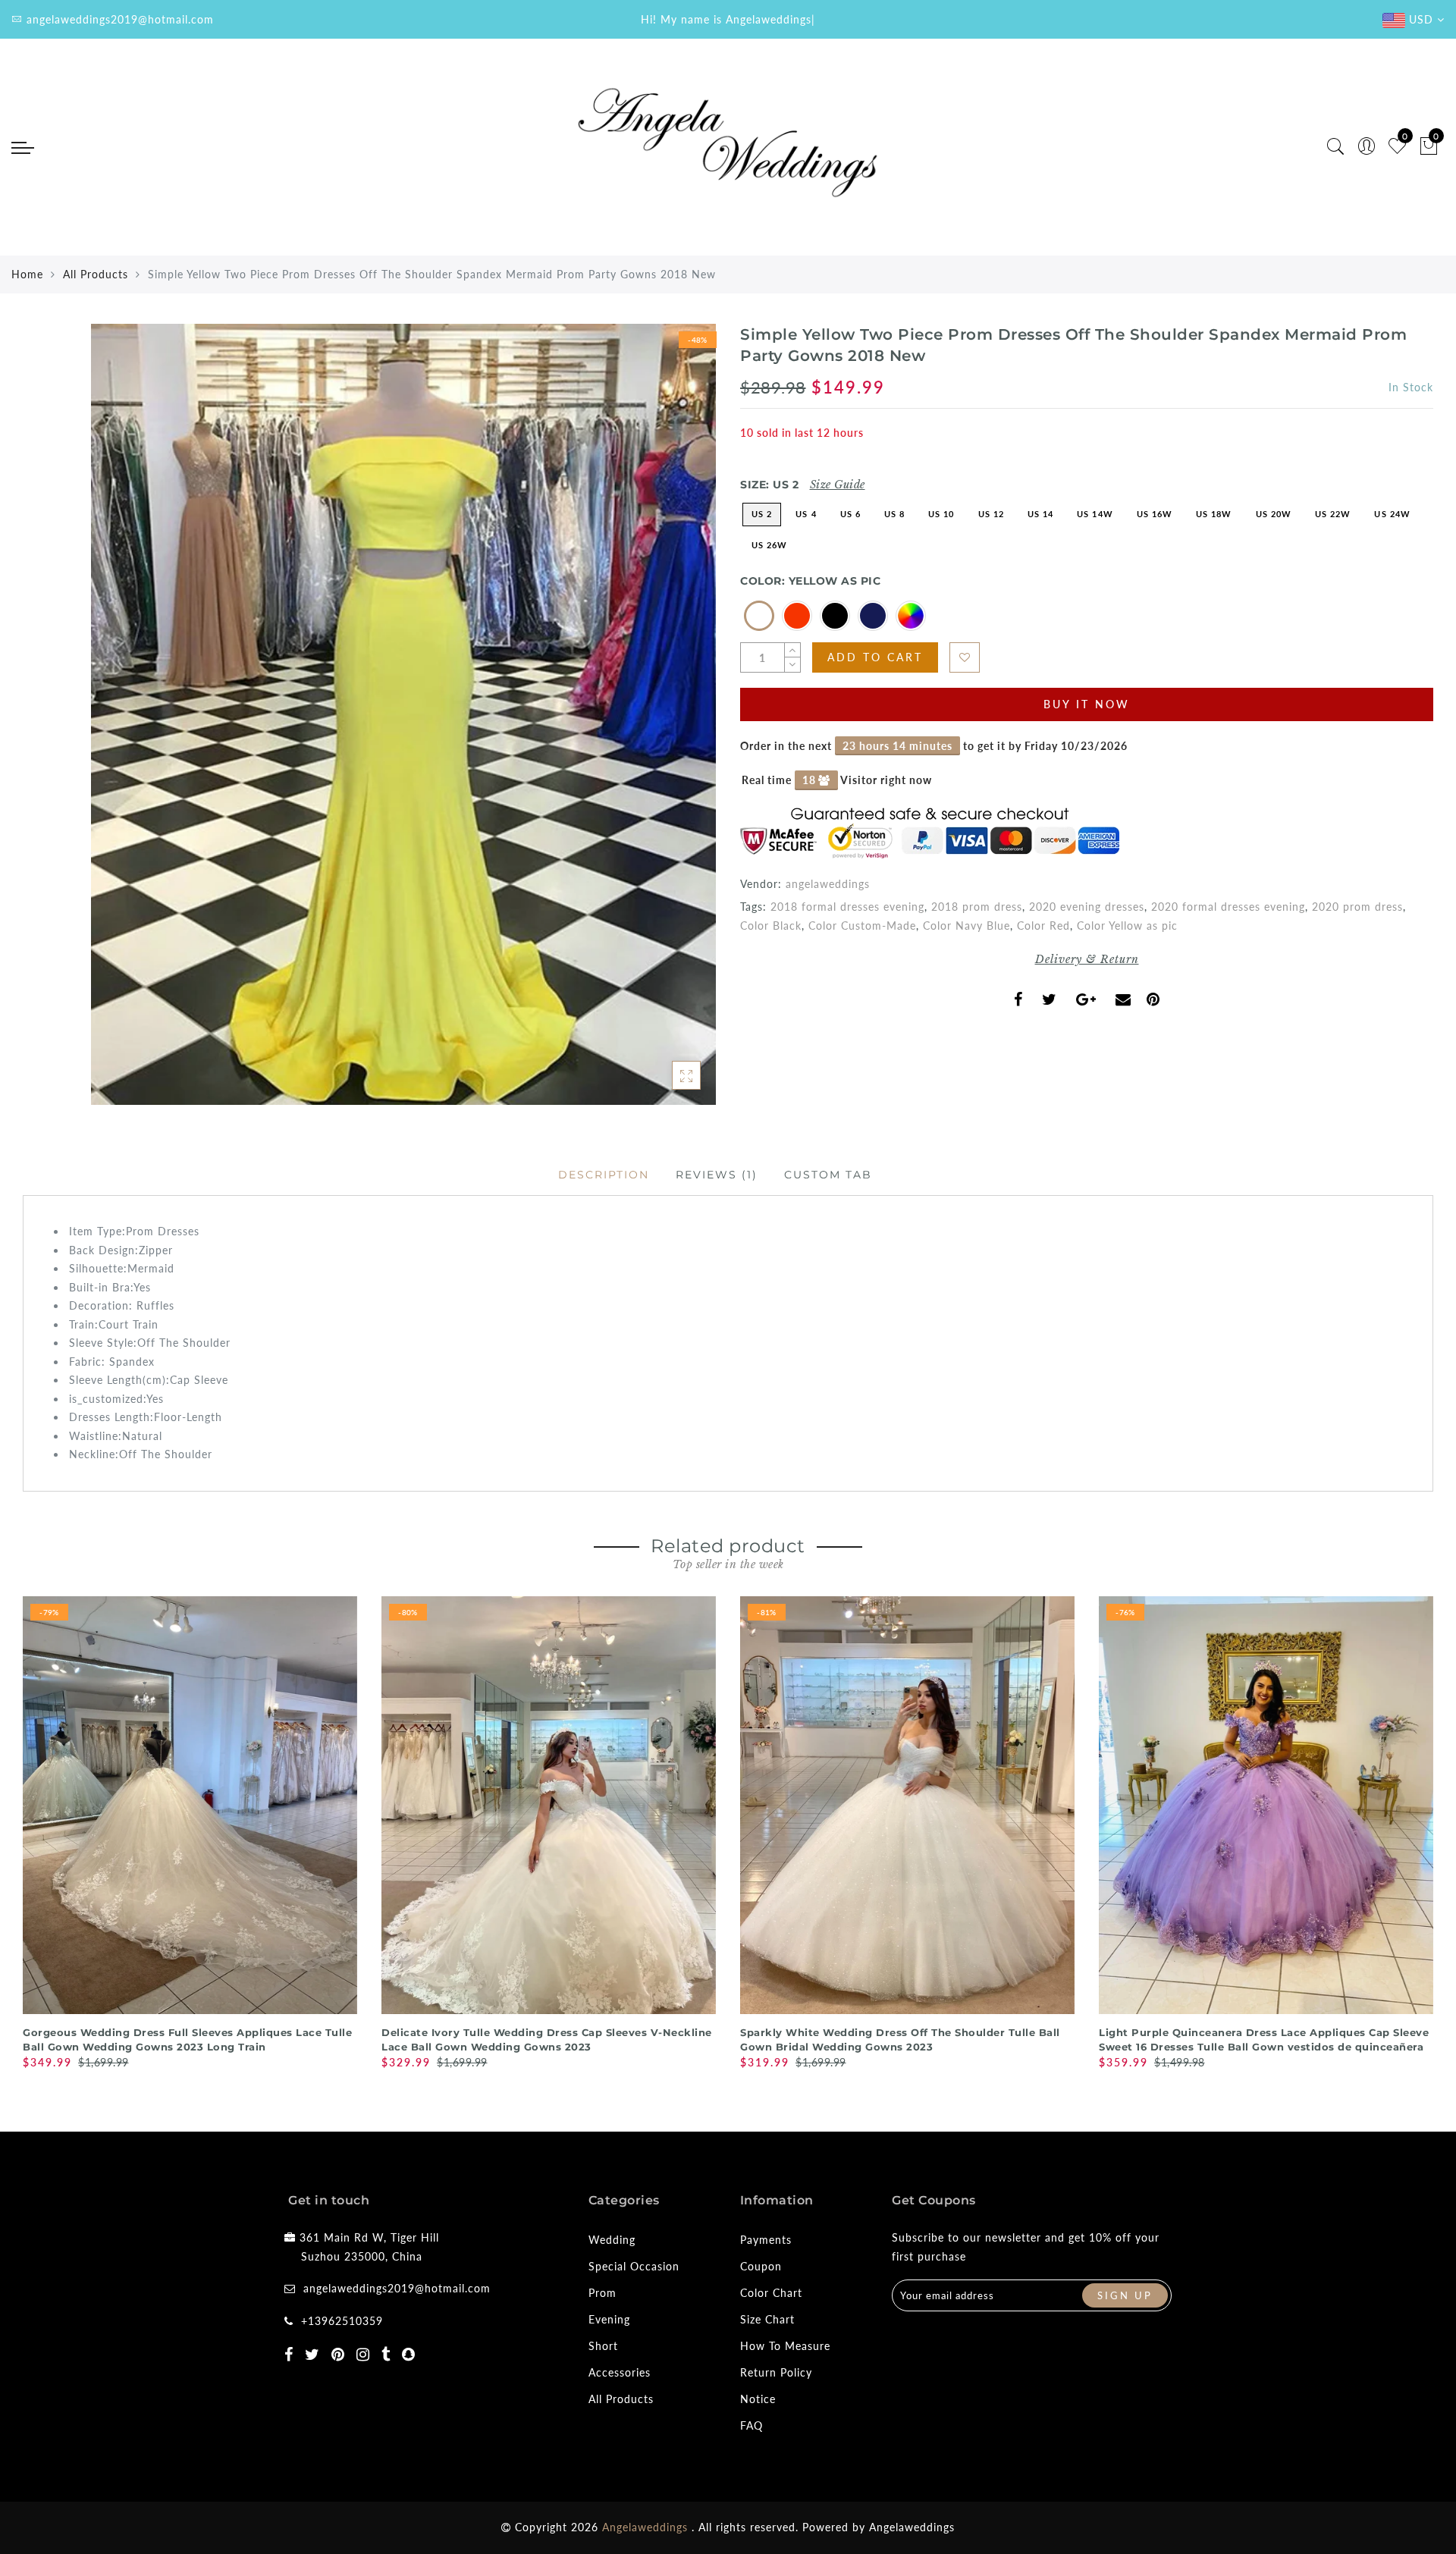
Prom (602, 2293)
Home (27, 274)
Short (603, 2346)
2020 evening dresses (1087, 907)
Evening (609, 2319)
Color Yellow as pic (1127, 926)
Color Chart (771, 2293)
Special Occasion (634, 2266)
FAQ (752, 2425)
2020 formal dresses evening (1228, 907)
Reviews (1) (717, 1175)
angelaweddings (828, 884)
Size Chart (767, 2319)
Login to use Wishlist (965, 657)
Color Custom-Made (862, 926)
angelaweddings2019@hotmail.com (397, 2288)
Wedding (612, 2240)
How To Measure (785, 2346)
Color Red (1043, 926)
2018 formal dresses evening (847, 907)
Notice (758, 2399)
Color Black (771, 926)
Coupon (761, 2266)
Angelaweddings (912, 2527)
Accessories (620, 2372)
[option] (190, 1834)
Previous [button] (13, 1839)
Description (604, 1175)
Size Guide (838, 485)
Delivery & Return (1087, 959)
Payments (766, 2240)
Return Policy (776, 2372)
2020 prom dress (1357, 907)
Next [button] (1424, 1838)
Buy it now (1087, 704)
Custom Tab (828, 1175)
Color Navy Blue (966, 926)
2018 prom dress (977, 907)
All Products (96, 274)
